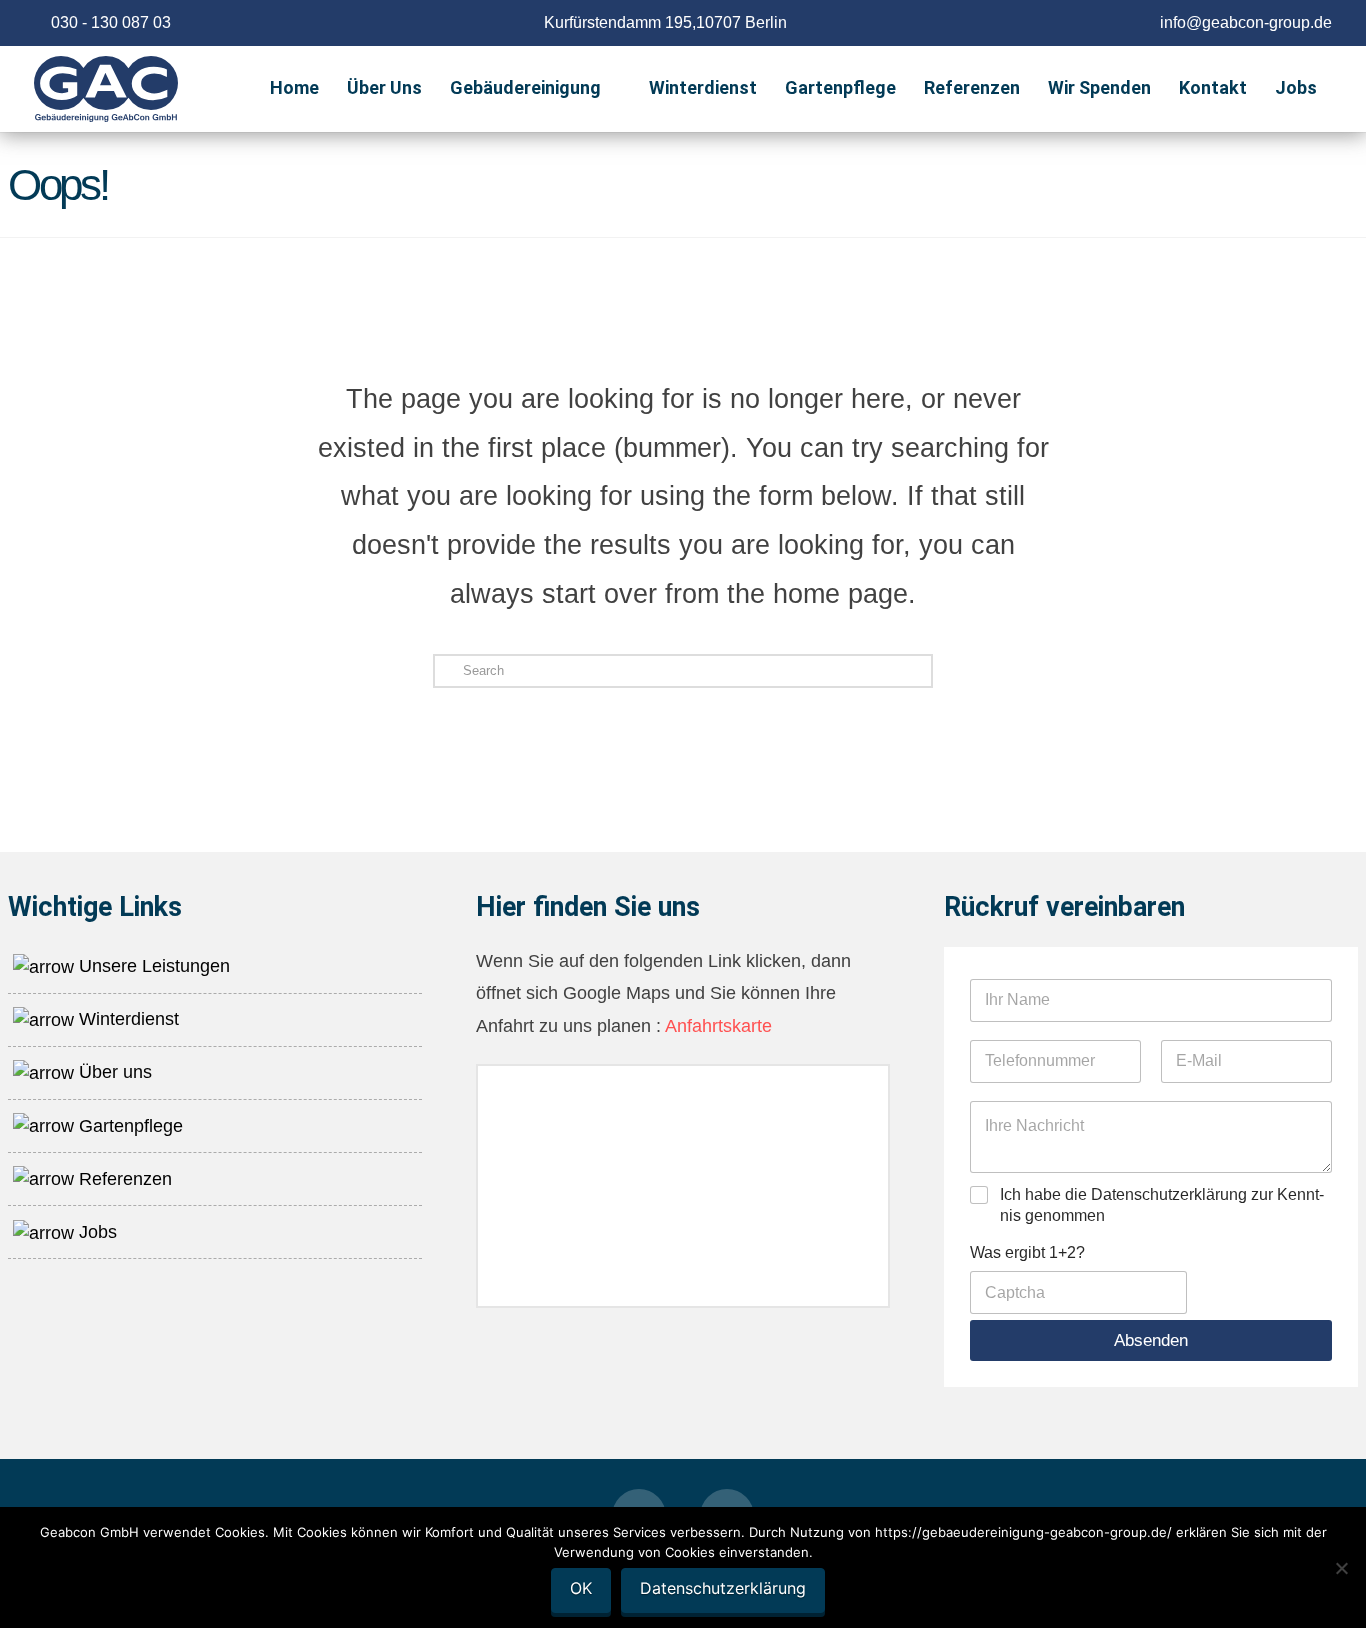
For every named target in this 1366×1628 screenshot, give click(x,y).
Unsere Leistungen (152, 966)
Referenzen (123, 1179)
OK (581, 1588)
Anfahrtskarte (716, 1026)
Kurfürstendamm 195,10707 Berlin (665, 22)
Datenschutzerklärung (723, 1588)
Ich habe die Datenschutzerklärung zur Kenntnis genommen (1162, 1205)
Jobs (95, 1232)
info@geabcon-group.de (1246, 22)
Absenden (1151, 1340)
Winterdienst (126, 1019)
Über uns (113, 1072)
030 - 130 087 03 (111, 22)
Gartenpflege (128, 1126)
